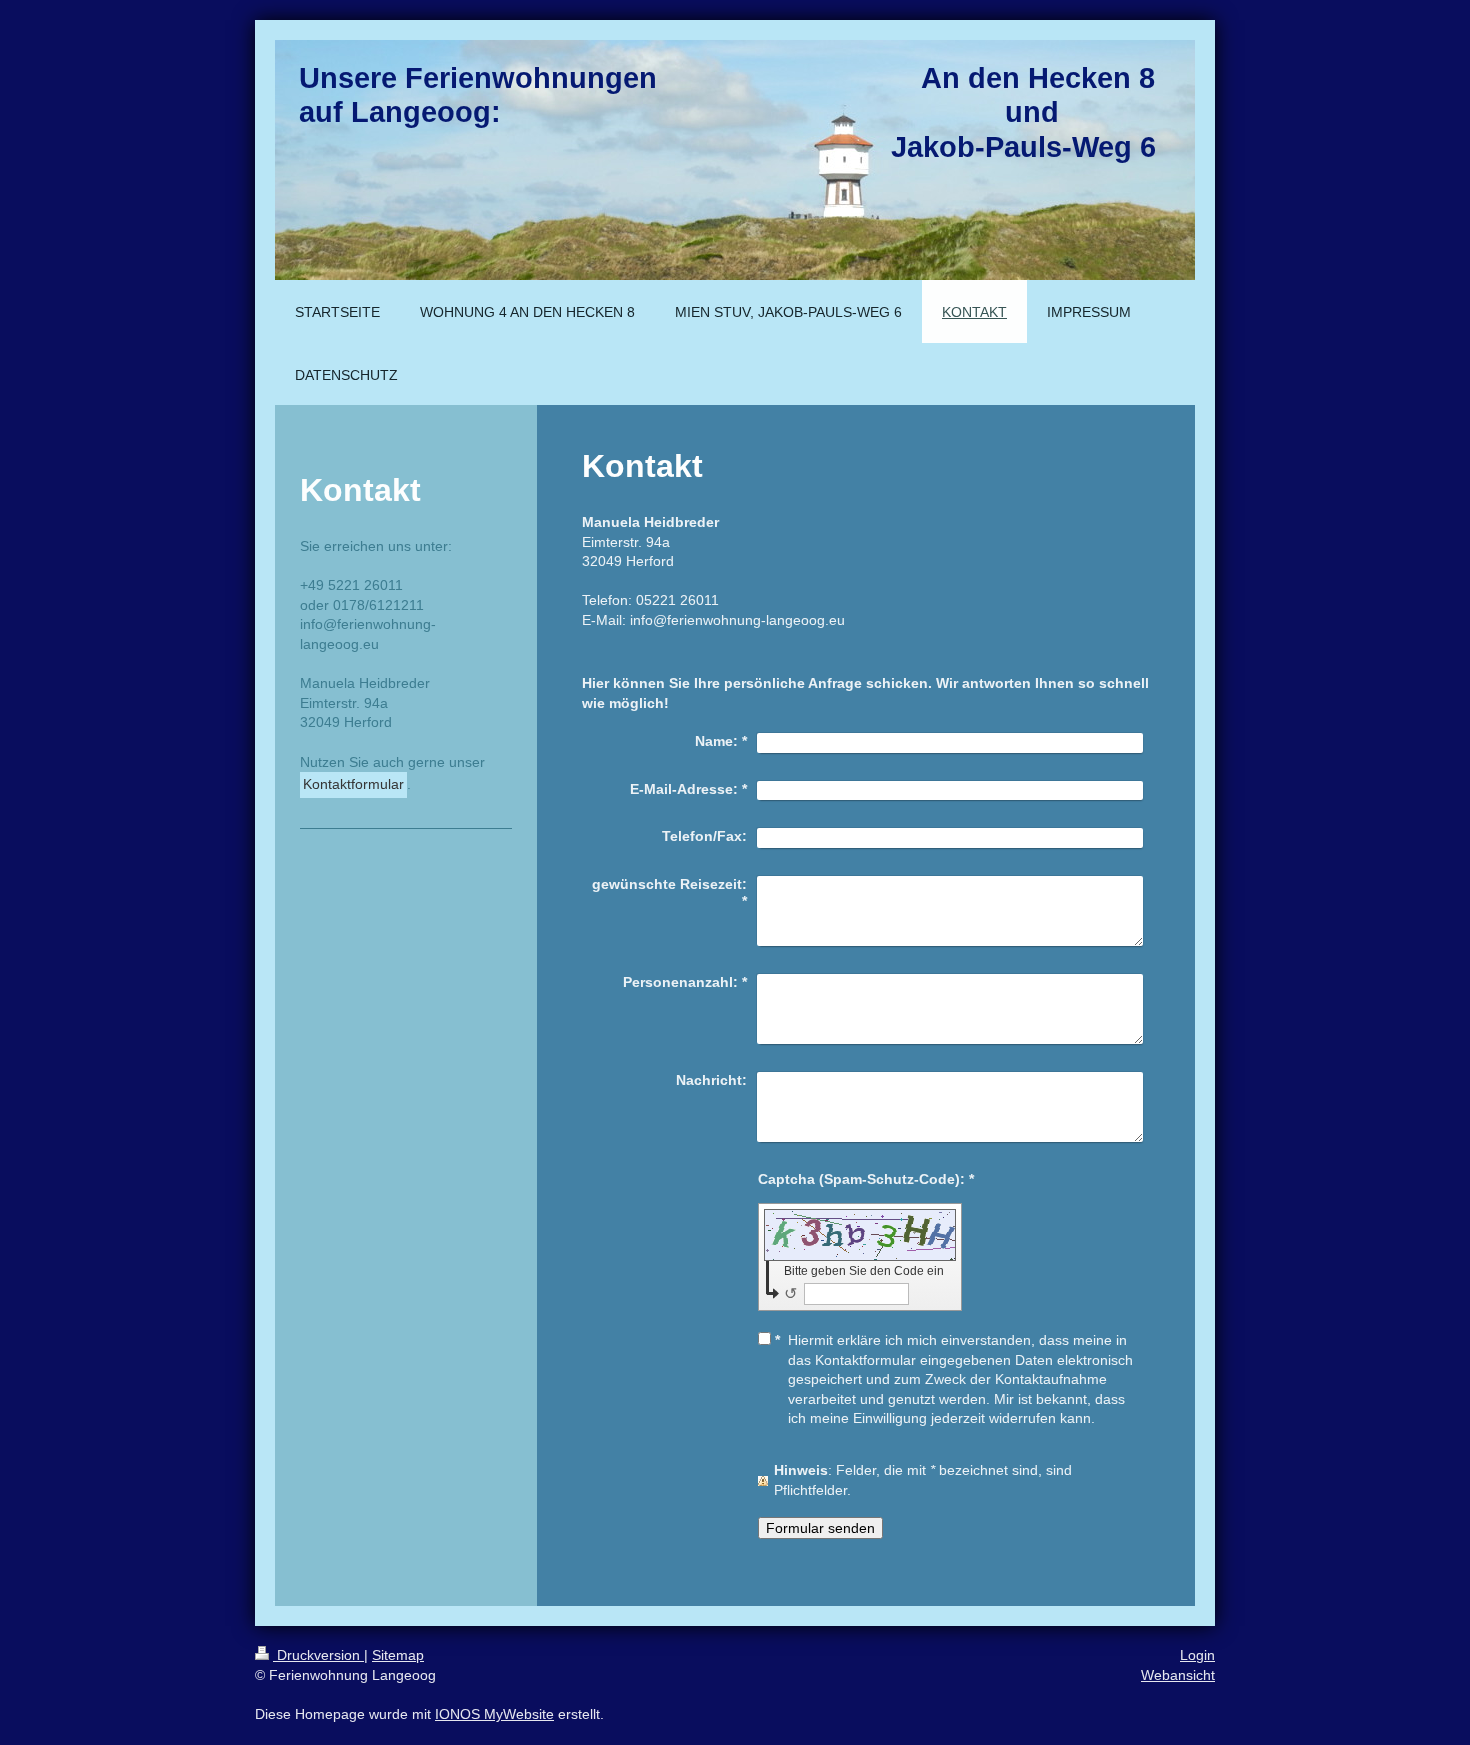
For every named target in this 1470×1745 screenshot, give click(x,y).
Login (1197, 1655)
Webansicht (1178, 1675)
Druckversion (318, 1655)
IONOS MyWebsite (494, 1714)
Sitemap (398, 1655)
